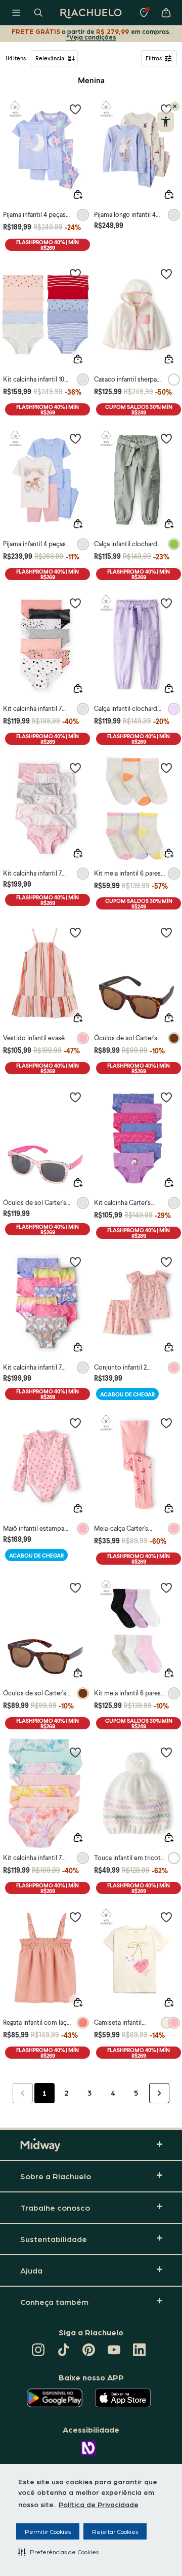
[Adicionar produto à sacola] (78, 195)
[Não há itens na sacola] (166, 13)
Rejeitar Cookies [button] (115, 2531)
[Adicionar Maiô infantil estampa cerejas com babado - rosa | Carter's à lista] (75, 1423)
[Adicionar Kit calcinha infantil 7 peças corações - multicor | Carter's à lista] (75, 603)
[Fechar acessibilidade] (175, 106)
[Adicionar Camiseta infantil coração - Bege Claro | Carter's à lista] (166, 1917)
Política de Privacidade (99, 2504)
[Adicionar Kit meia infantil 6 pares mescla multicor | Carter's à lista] (166, 768)
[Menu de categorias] (16, 13)
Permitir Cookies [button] (48, 2531)
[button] (58, 2552)
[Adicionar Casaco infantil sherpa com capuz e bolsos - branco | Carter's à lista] (166, 274)
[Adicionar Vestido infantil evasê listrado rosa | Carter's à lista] (75, 932)
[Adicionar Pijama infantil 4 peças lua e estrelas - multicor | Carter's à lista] (75, 109)
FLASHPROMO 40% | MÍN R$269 (48, 245)
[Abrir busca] (38, 13)
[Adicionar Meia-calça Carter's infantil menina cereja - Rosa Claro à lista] (166, 1423)
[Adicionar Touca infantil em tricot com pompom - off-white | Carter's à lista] (166, 1752)
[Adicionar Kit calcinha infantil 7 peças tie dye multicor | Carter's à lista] (75, 1752)
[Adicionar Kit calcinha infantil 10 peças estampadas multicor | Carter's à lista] (75, 274)
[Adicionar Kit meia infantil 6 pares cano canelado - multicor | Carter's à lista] (166, 1587)
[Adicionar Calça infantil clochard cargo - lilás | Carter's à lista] (166, 603)
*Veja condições (91, 37)
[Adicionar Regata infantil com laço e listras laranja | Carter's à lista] (75, 1917)
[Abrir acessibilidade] (166, 122)
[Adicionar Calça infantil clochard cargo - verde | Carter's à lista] (166, 438)
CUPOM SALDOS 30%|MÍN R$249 (139, 409)
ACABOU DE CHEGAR (127, 1394)
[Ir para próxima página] (159, 2093)
